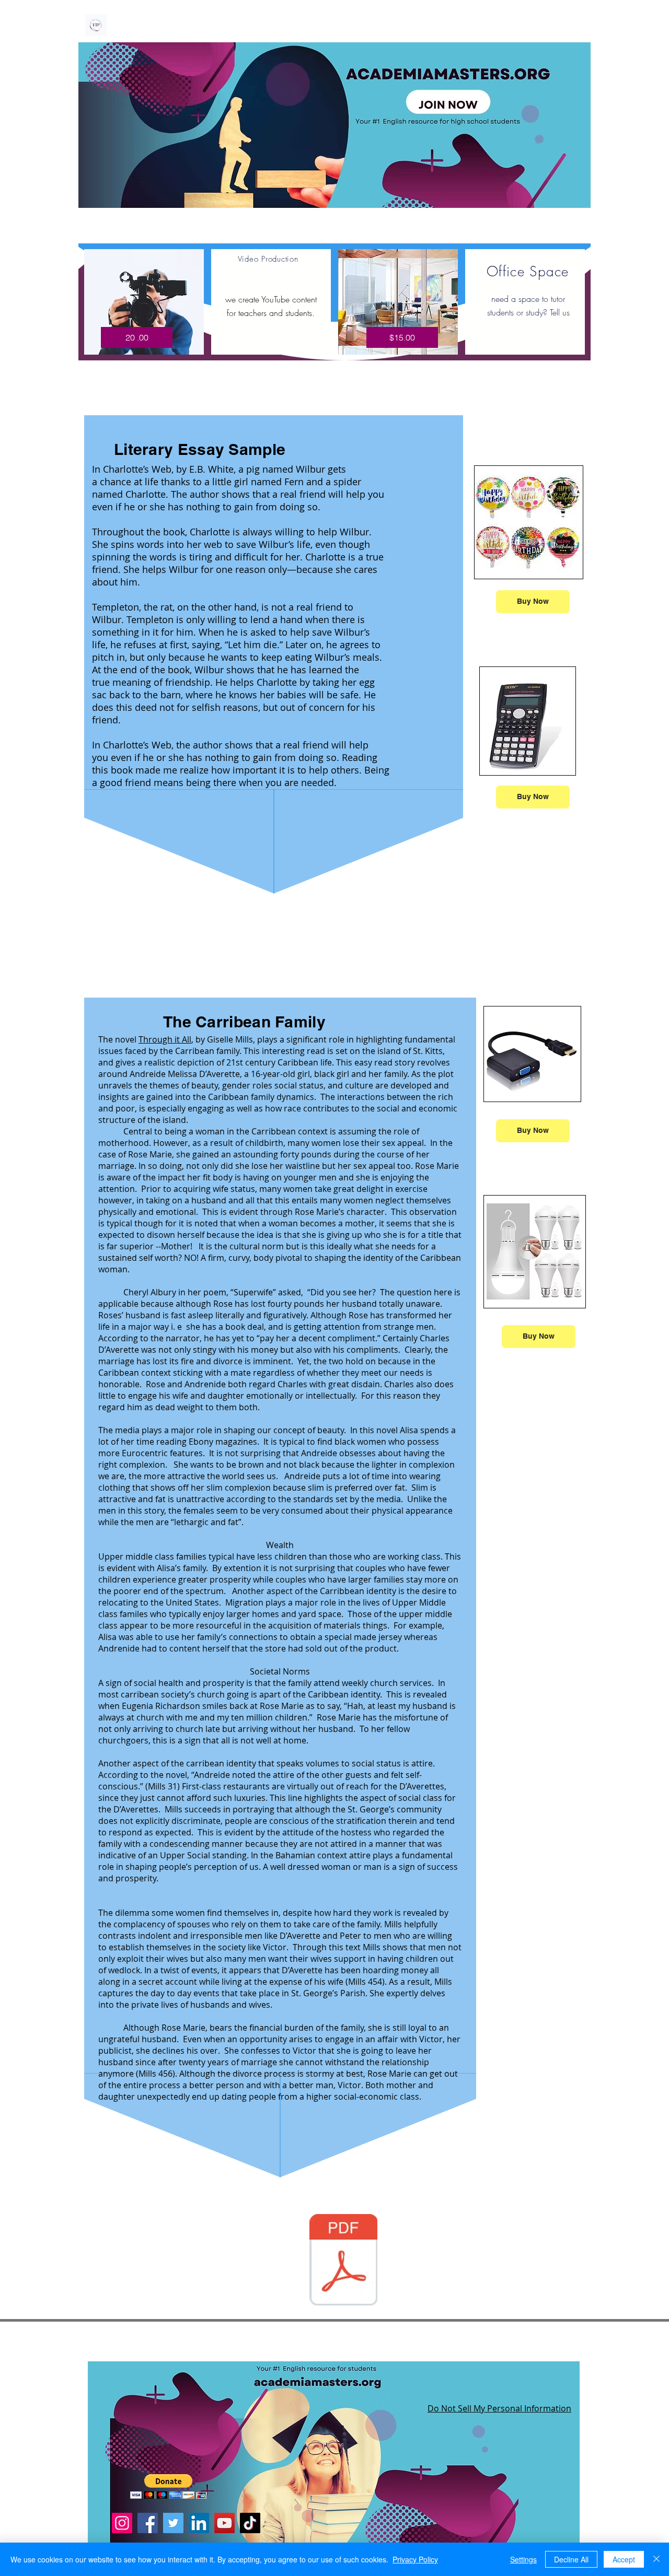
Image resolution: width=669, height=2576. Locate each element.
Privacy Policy (415, 2559)
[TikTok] (250, 2523)
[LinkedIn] (199, 2523)
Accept (624, 2559)
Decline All (571, 2559)
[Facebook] (148, 2523)
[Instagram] (122, 2523)
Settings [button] (523, 2559)
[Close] (656, 2559)
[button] (169, 2486)
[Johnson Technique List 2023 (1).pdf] (343, 2261)
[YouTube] (224, 2523)
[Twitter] (173, 2523)
